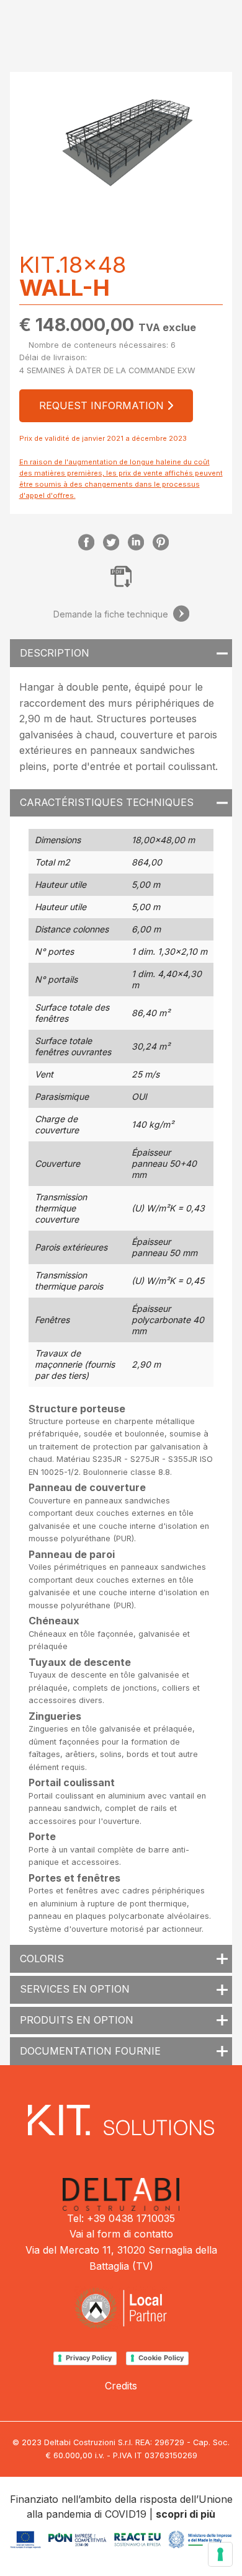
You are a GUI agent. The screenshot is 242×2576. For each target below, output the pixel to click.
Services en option (75, 1989)
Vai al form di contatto (121, 2234)
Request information (103, 405)
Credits (121, 2386)
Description (55, 653)
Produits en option (77, 2020)
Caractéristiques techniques (107, 802)
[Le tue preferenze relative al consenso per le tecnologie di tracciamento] (220, 2554)
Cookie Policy (161, 2358)
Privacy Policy (89, 2358)
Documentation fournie (90, 2051)
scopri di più (186, 2514)
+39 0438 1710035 (131, 2218)
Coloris (42, 1959)
